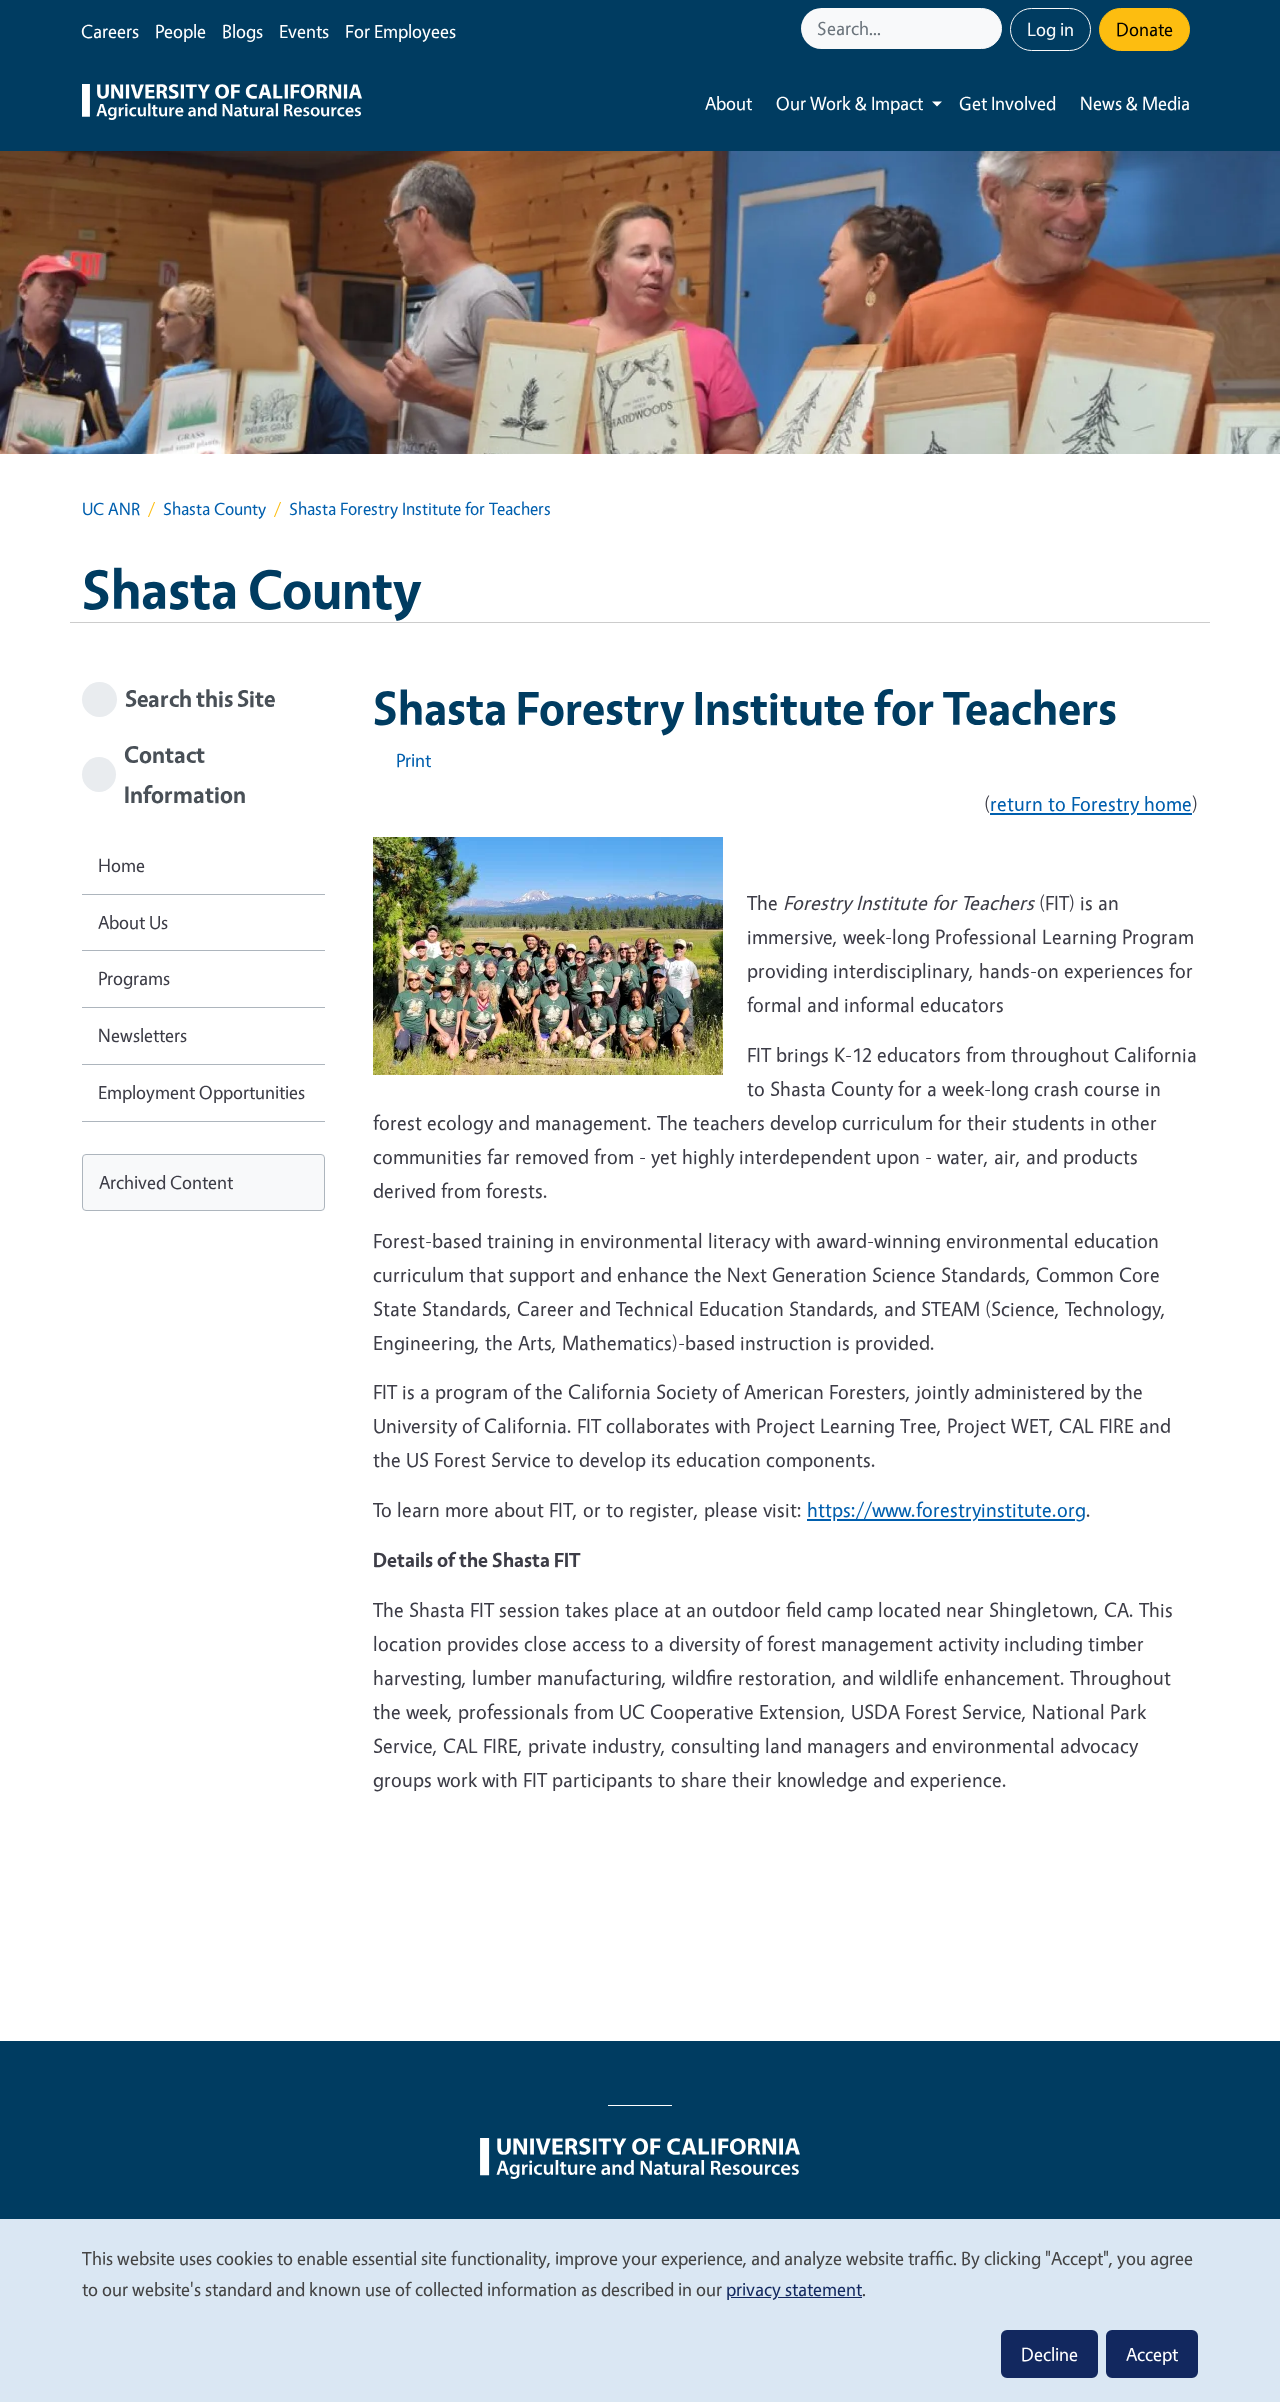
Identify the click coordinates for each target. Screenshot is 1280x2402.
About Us (133, 922)
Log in (1050, 29)
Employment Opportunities (201, 1092)
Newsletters (142, 1035)
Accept (1152, 2354)
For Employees (400, 31)
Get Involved (1007, 103)
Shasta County (214, 508)
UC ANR (111, 508)
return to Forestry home (1091, 803)
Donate (1144, 29)
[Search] (989, 28)
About (728, 103)
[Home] (222, 104)
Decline (1049, 2354)
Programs (134, 978)
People (180, 31)
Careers (110, 31)
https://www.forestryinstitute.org (946, 1509)
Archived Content (166, 1182)
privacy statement (794, 2289)
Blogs (242, 31)
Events (304, 31)
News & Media (1135, 103)
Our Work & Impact (849, 103)
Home (121, 865)
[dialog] (640, 2309)
